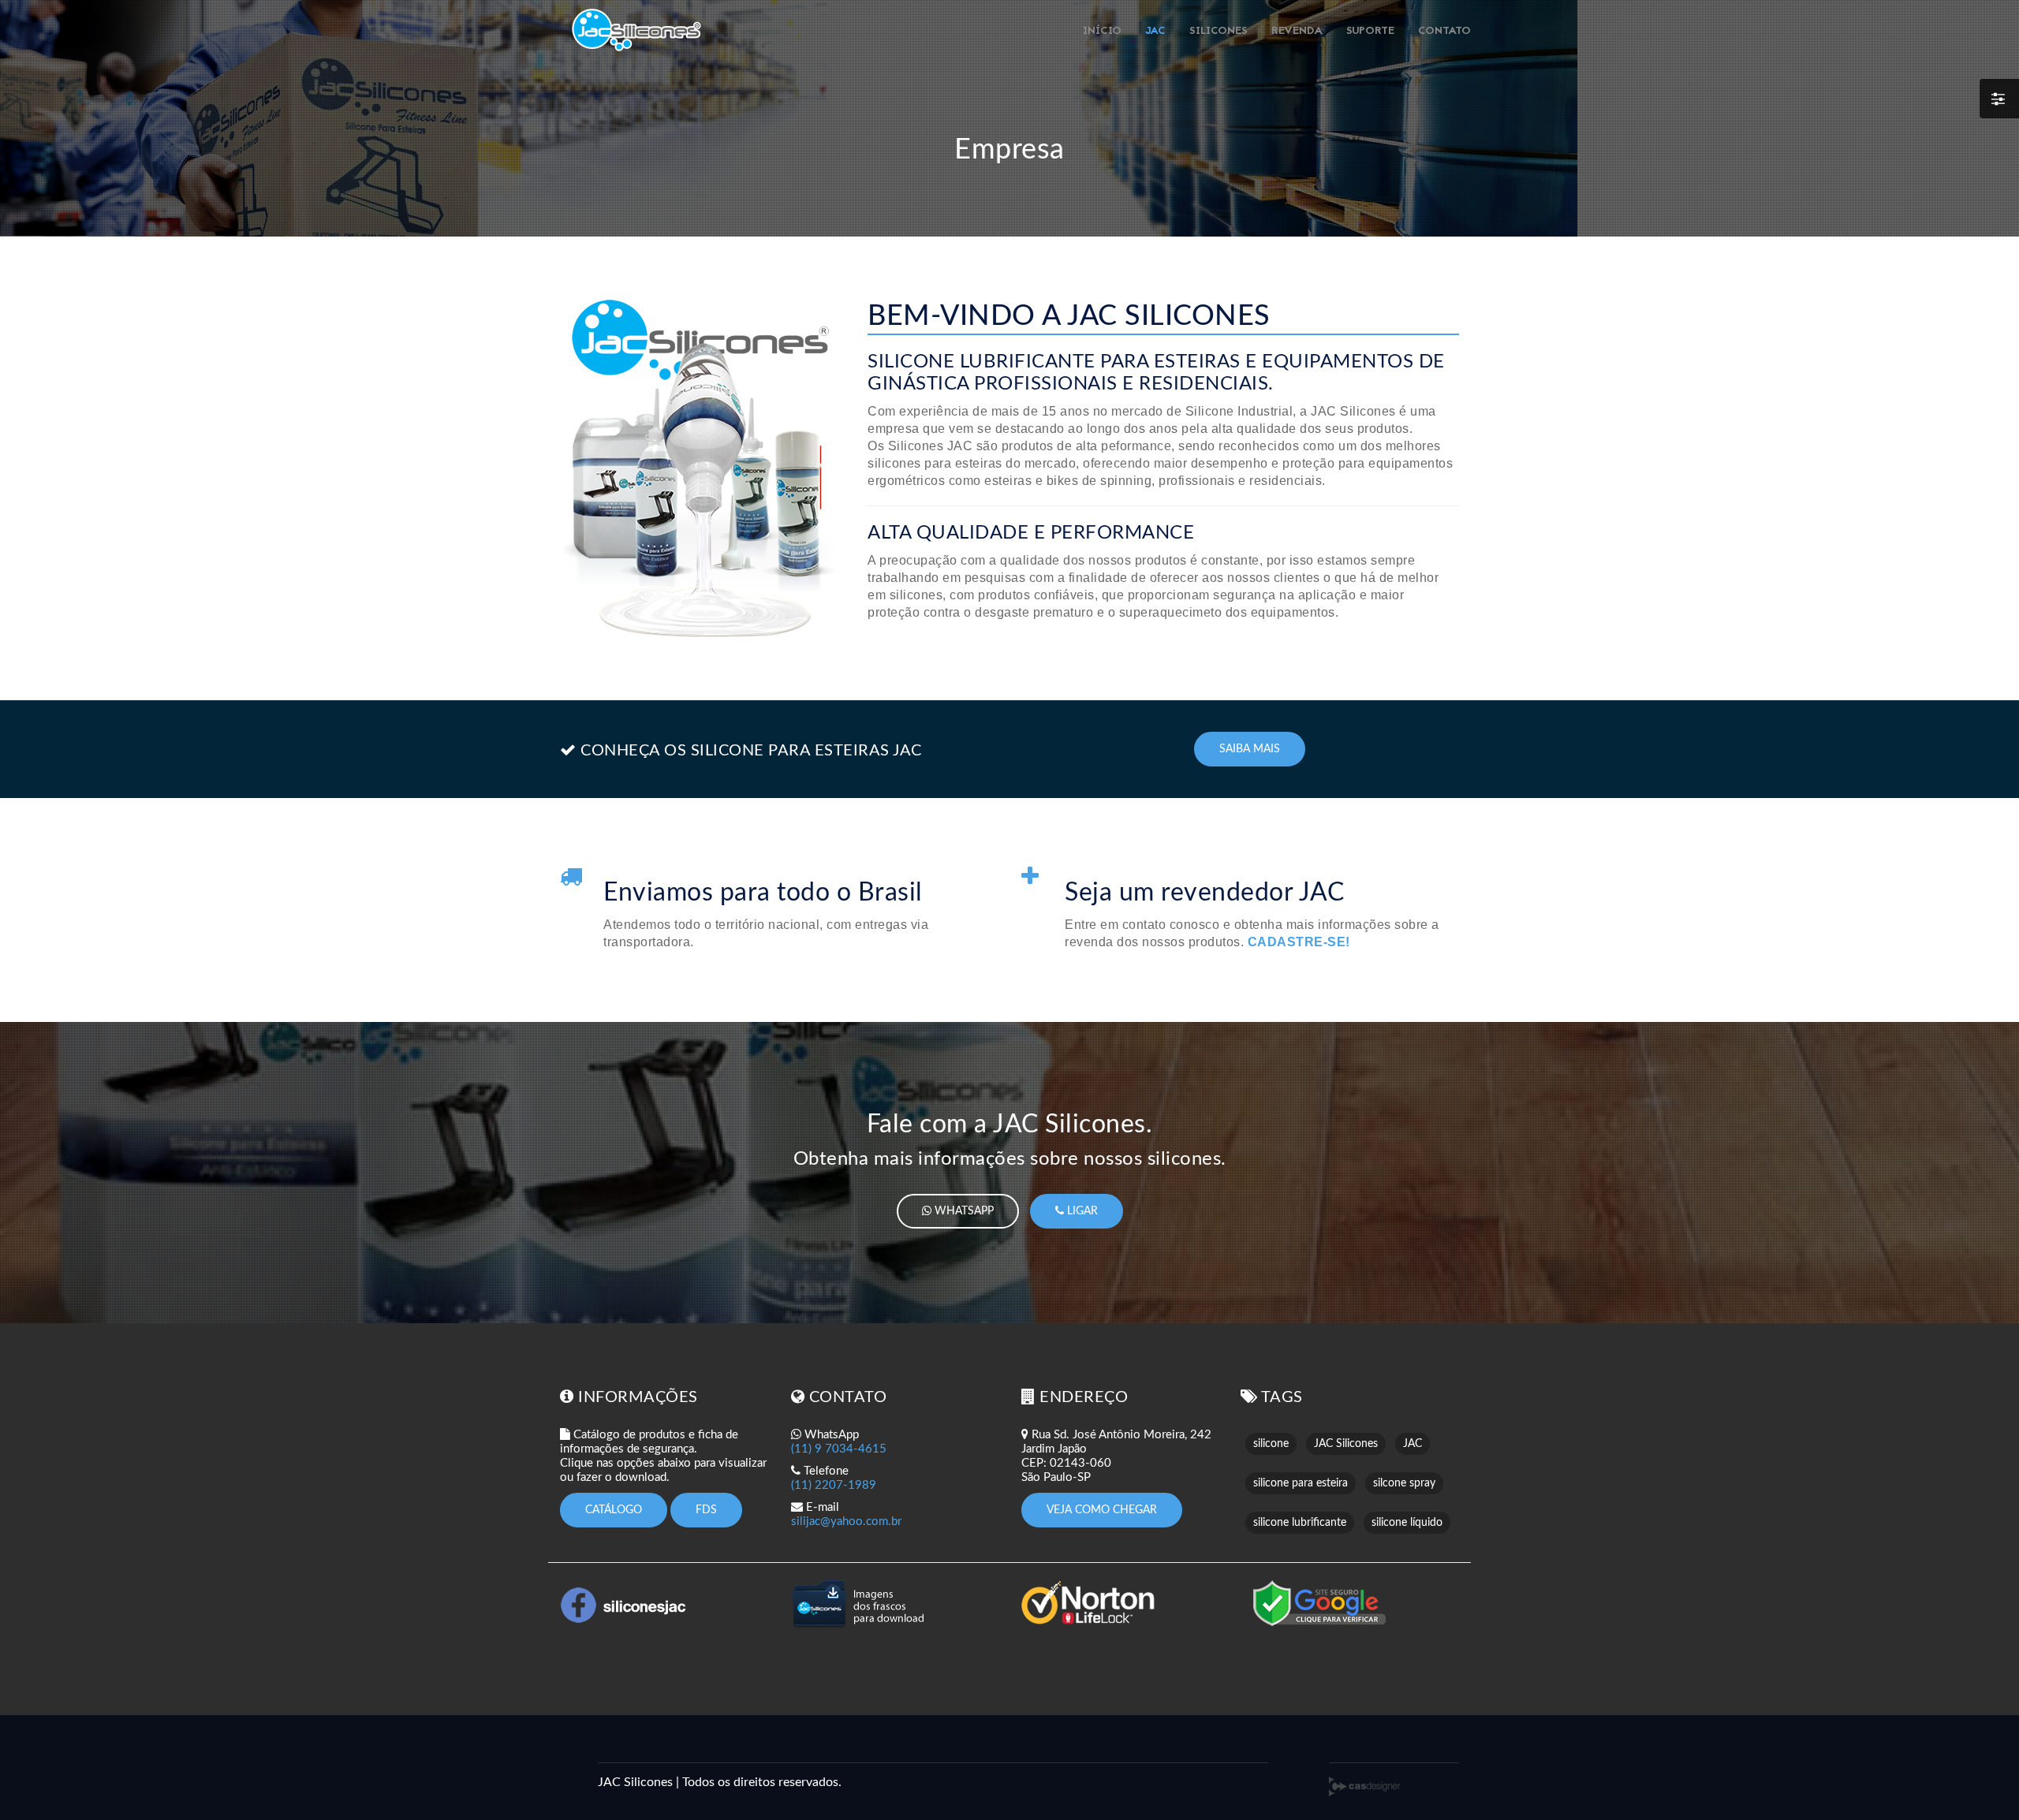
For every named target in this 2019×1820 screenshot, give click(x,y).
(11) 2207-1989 (834, 1485)
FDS (706, 1510)
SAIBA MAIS (1250, 749)
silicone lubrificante (1300, 1523)
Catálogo (614, 1510)
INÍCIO (1102, 31)
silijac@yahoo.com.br (846, 1522)
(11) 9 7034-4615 (839, 1449)
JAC (1155, 31)
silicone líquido (1407, 1523)
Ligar (1081, 1211)
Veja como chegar (1102, 1510)
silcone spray (1404, 1483)
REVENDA (1297, 31)
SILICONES (1218, 31)
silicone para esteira (1301, 1483)
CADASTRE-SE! (1299, 942)
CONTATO (1444, 31)
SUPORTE (1370, 31)
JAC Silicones (1346, 1444)
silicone (1271, 1444)
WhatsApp (963, 1211)
